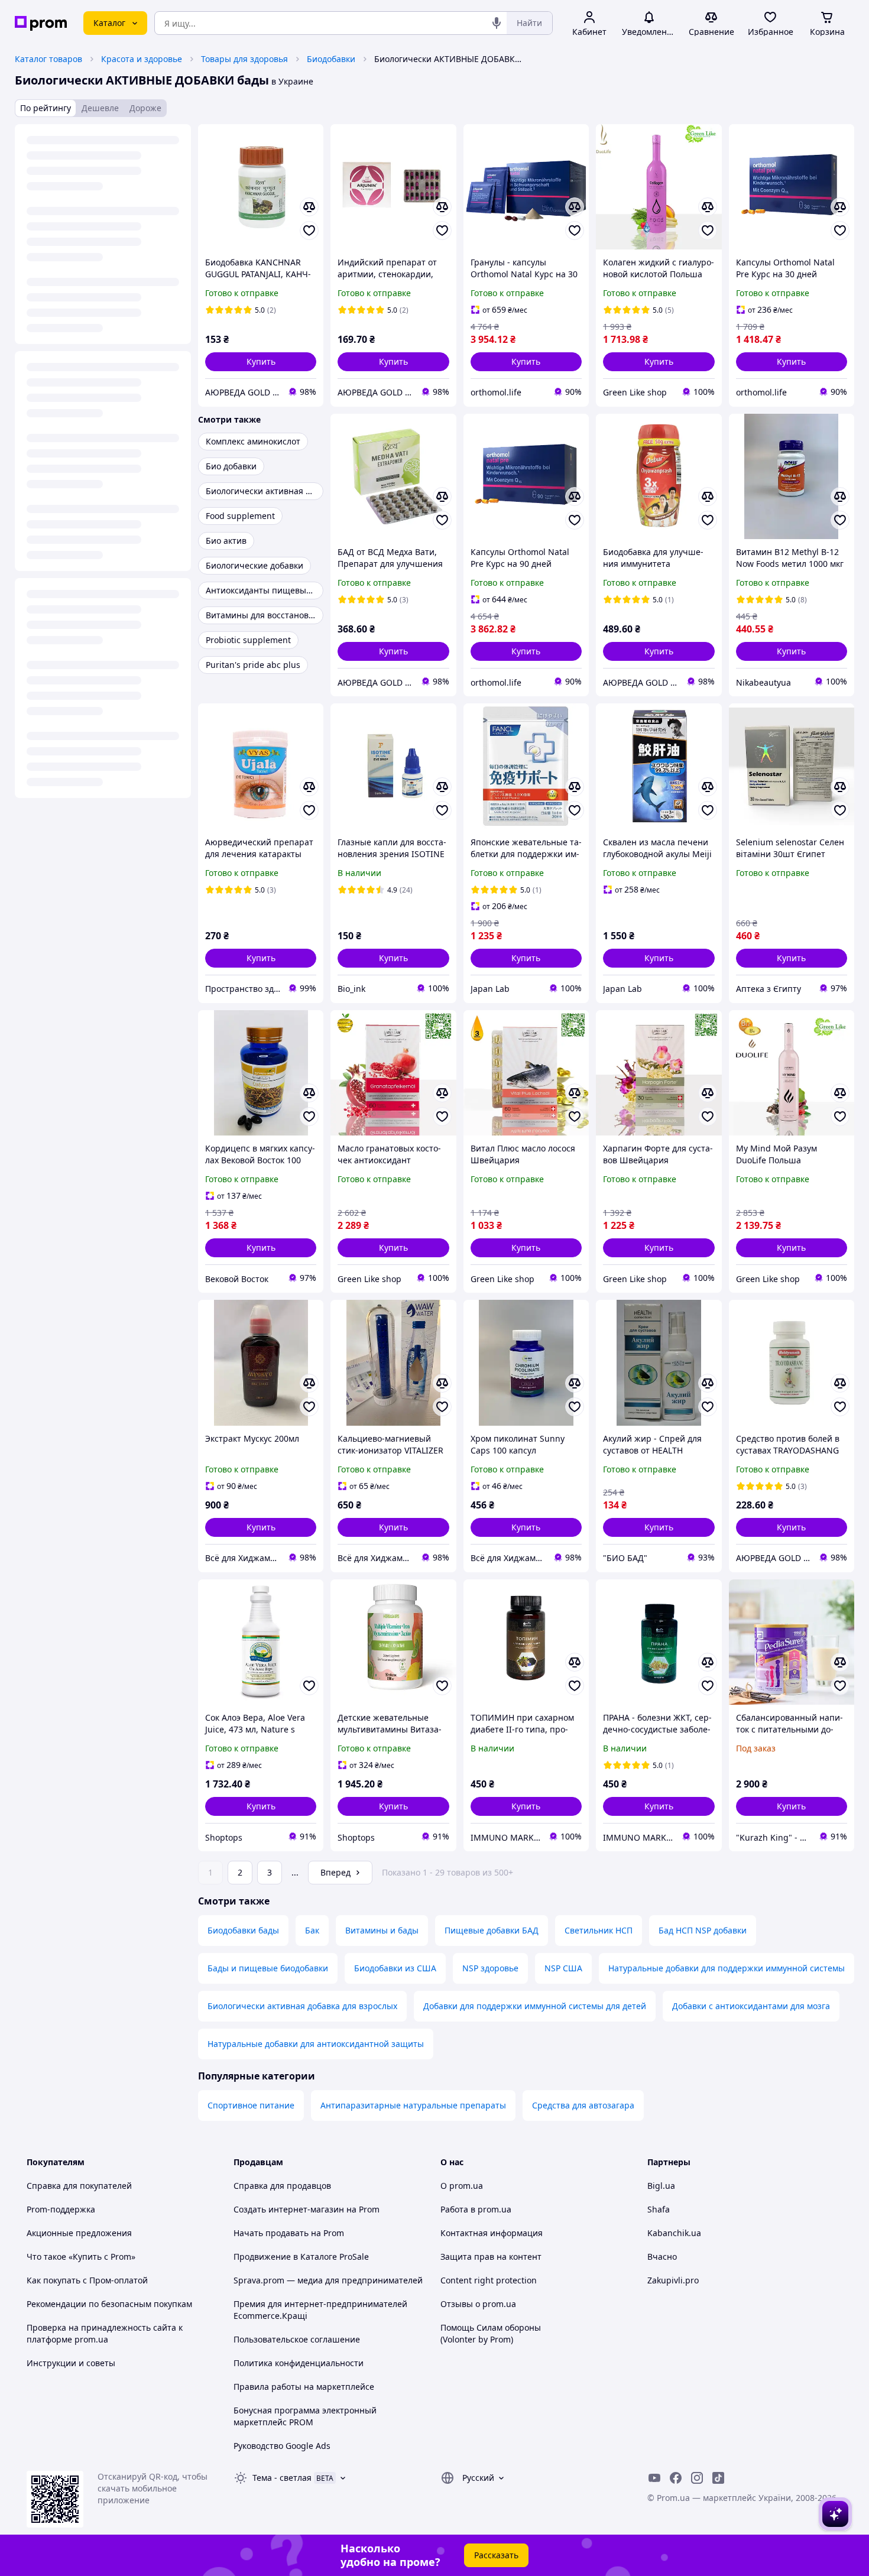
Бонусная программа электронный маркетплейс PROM (305, 2416)
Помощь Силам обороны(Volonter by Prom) (491, 2333)
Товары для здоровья (244, 59)
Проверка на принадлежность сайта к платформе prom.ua (105, 2333)
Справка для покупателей (79, 2186)
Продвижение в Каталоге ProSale (301, 2257)
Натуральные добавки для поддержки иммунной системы (727, 1968)
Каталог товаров (48, 59)
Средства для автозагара (583, 2105)
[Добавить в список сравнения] (309, 207)
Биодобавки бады (243, 1930)
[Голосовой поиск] (497, 23)
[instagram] (697, 2478)
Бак (312, 1930)
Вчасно (662, 2257)
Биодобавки (331, 59)
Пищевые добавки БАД (492, 1930)
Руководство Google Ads (282, 2446)
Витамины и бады (382, 1930)
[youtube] (654, 2478)
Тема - (282, 2478)
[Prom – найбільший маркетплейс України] (41, 23)
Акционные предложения (79, 2233)
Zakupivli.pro (673, 2280)
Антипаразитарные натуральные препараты (413, 2105)
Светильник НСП (599, 1930)
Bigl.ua (661, 2186)
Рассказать (496, 2555)
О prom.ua (462, 2186)
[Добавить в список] (309, 231)
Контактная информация (492, 2233)
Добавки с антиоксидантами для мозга (751, 2006)
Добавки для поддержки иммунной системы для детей (535, 2006)
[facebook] (676, 2478)
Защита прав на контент (491, 2257)
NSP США (563, 1968)
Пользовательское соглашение (297, 2339)
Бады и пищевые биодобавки (268, 1968)
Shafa (659, 2209)
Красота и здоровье (142, 59)
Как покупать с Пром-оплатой (87, 2280)
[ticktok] (718, 2478)
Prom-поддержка (61, 2209)
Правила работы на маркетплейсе (304, 2387)
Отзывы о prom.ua (478, 2304)
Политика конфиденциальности (299, 2363)
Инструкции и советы (71, 2363)
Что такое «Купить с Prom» (81, 2257)
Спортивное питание (251, 2105)
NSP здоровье (490, 1968)
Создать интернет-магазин (289, 2209)
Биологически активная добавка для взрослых (302, 2006)
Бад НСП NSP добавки (703, 1930)
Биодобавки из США (395, 1968)
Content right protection (489, 2280)
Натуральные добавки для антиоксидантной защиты (316, 2044)
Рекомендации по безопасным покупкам (109, 2304)
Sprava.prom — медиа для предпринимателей (328, 2280)
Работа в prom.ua (476, 2209)
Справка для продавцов (282, 2186)
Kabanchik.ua (674, 2233)
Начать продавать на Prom (289, 2233)
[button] (261, 362)
